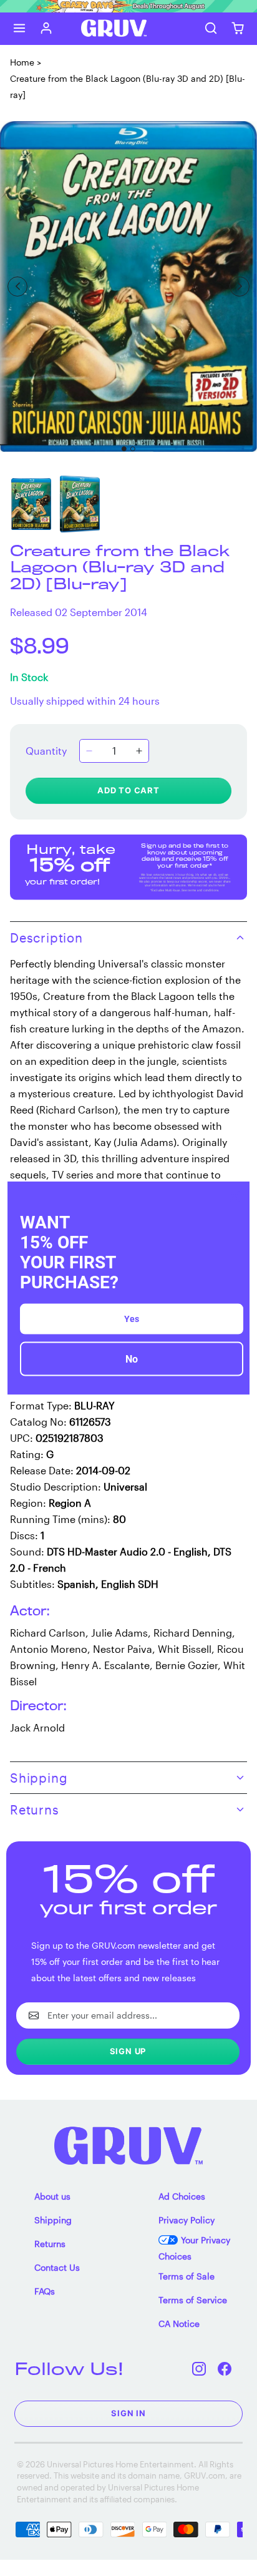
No (132, 1359)
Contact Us (57, 2267)
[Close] (235, 1196)
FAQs (45, 2291)
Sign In (128, 2413)
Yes (132, 1319)
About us (52, 2196)
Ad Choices (182, 2196)
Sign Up (128, 2051)
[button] (20, 28)
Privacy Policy (187, 2220)
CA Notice (179, 2324)
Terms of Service (193, 2300)
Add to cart (128, 790)
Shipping (53, 2220)
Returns (50, 2244)
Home (22, 62)
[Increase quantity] (139, 751)
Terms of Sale (187, 2276)
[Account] (46, 28)
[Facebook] (225, 2368)
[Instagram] (199, 2368)
